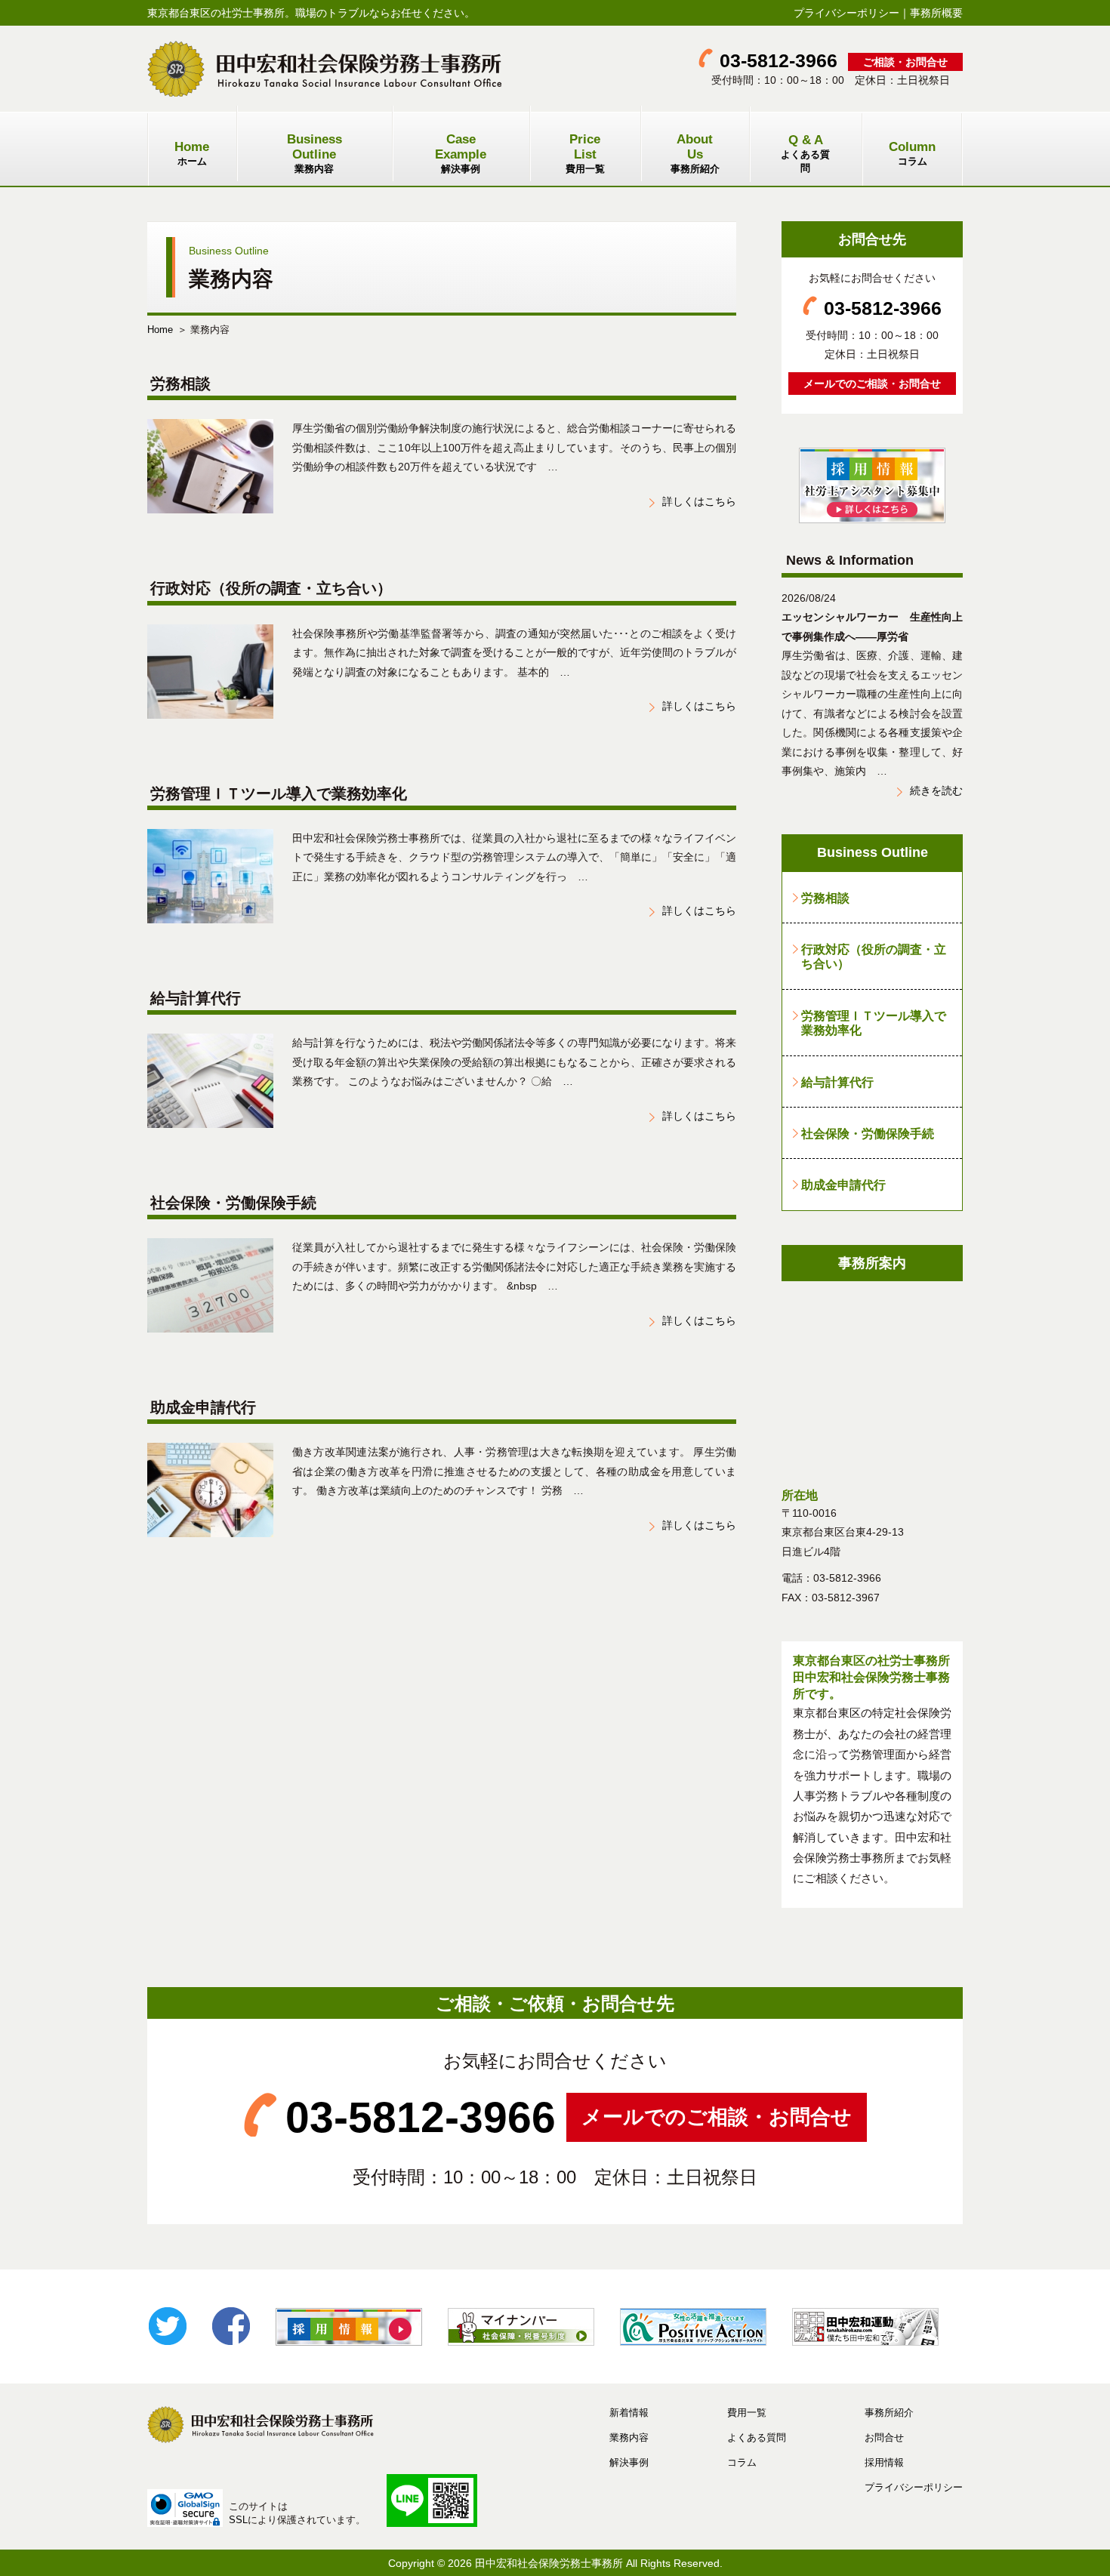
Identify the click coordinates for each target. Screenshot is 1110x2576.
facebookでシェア (231, 2326)
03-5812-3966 (779, 61)
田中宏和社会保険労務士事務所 (549, 2563)
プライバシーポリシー (846, 13)
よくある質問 (805, 153)
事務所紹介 (695, 153)
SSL (238, 2520)
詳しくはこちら (699, 501)
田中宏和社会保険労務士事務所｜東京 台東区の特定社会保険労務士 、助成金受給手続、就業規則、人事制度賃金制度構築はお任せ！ (325, 69)
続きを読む (936, 790)
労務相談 (825, 898)
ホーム (192, 153)
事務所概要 (936, 13)
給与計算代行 (837, 1082)
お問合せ (884, 2437)
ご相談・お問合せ (905, 62)
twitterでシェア (168, 2326)
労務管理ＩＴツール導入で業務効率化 (874, 1023)
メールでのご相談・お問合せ (872, 384)
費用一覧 (585, 153)
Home (160, 330)
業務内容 (314, 153)
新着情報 (629, 2413)
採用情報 (884, 2462)
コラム (912, 153)
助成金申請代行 (843, 1185)
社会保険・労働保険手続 (868, 1133)
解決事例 (461, 153)
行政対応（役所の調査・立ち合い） (874, 956)
